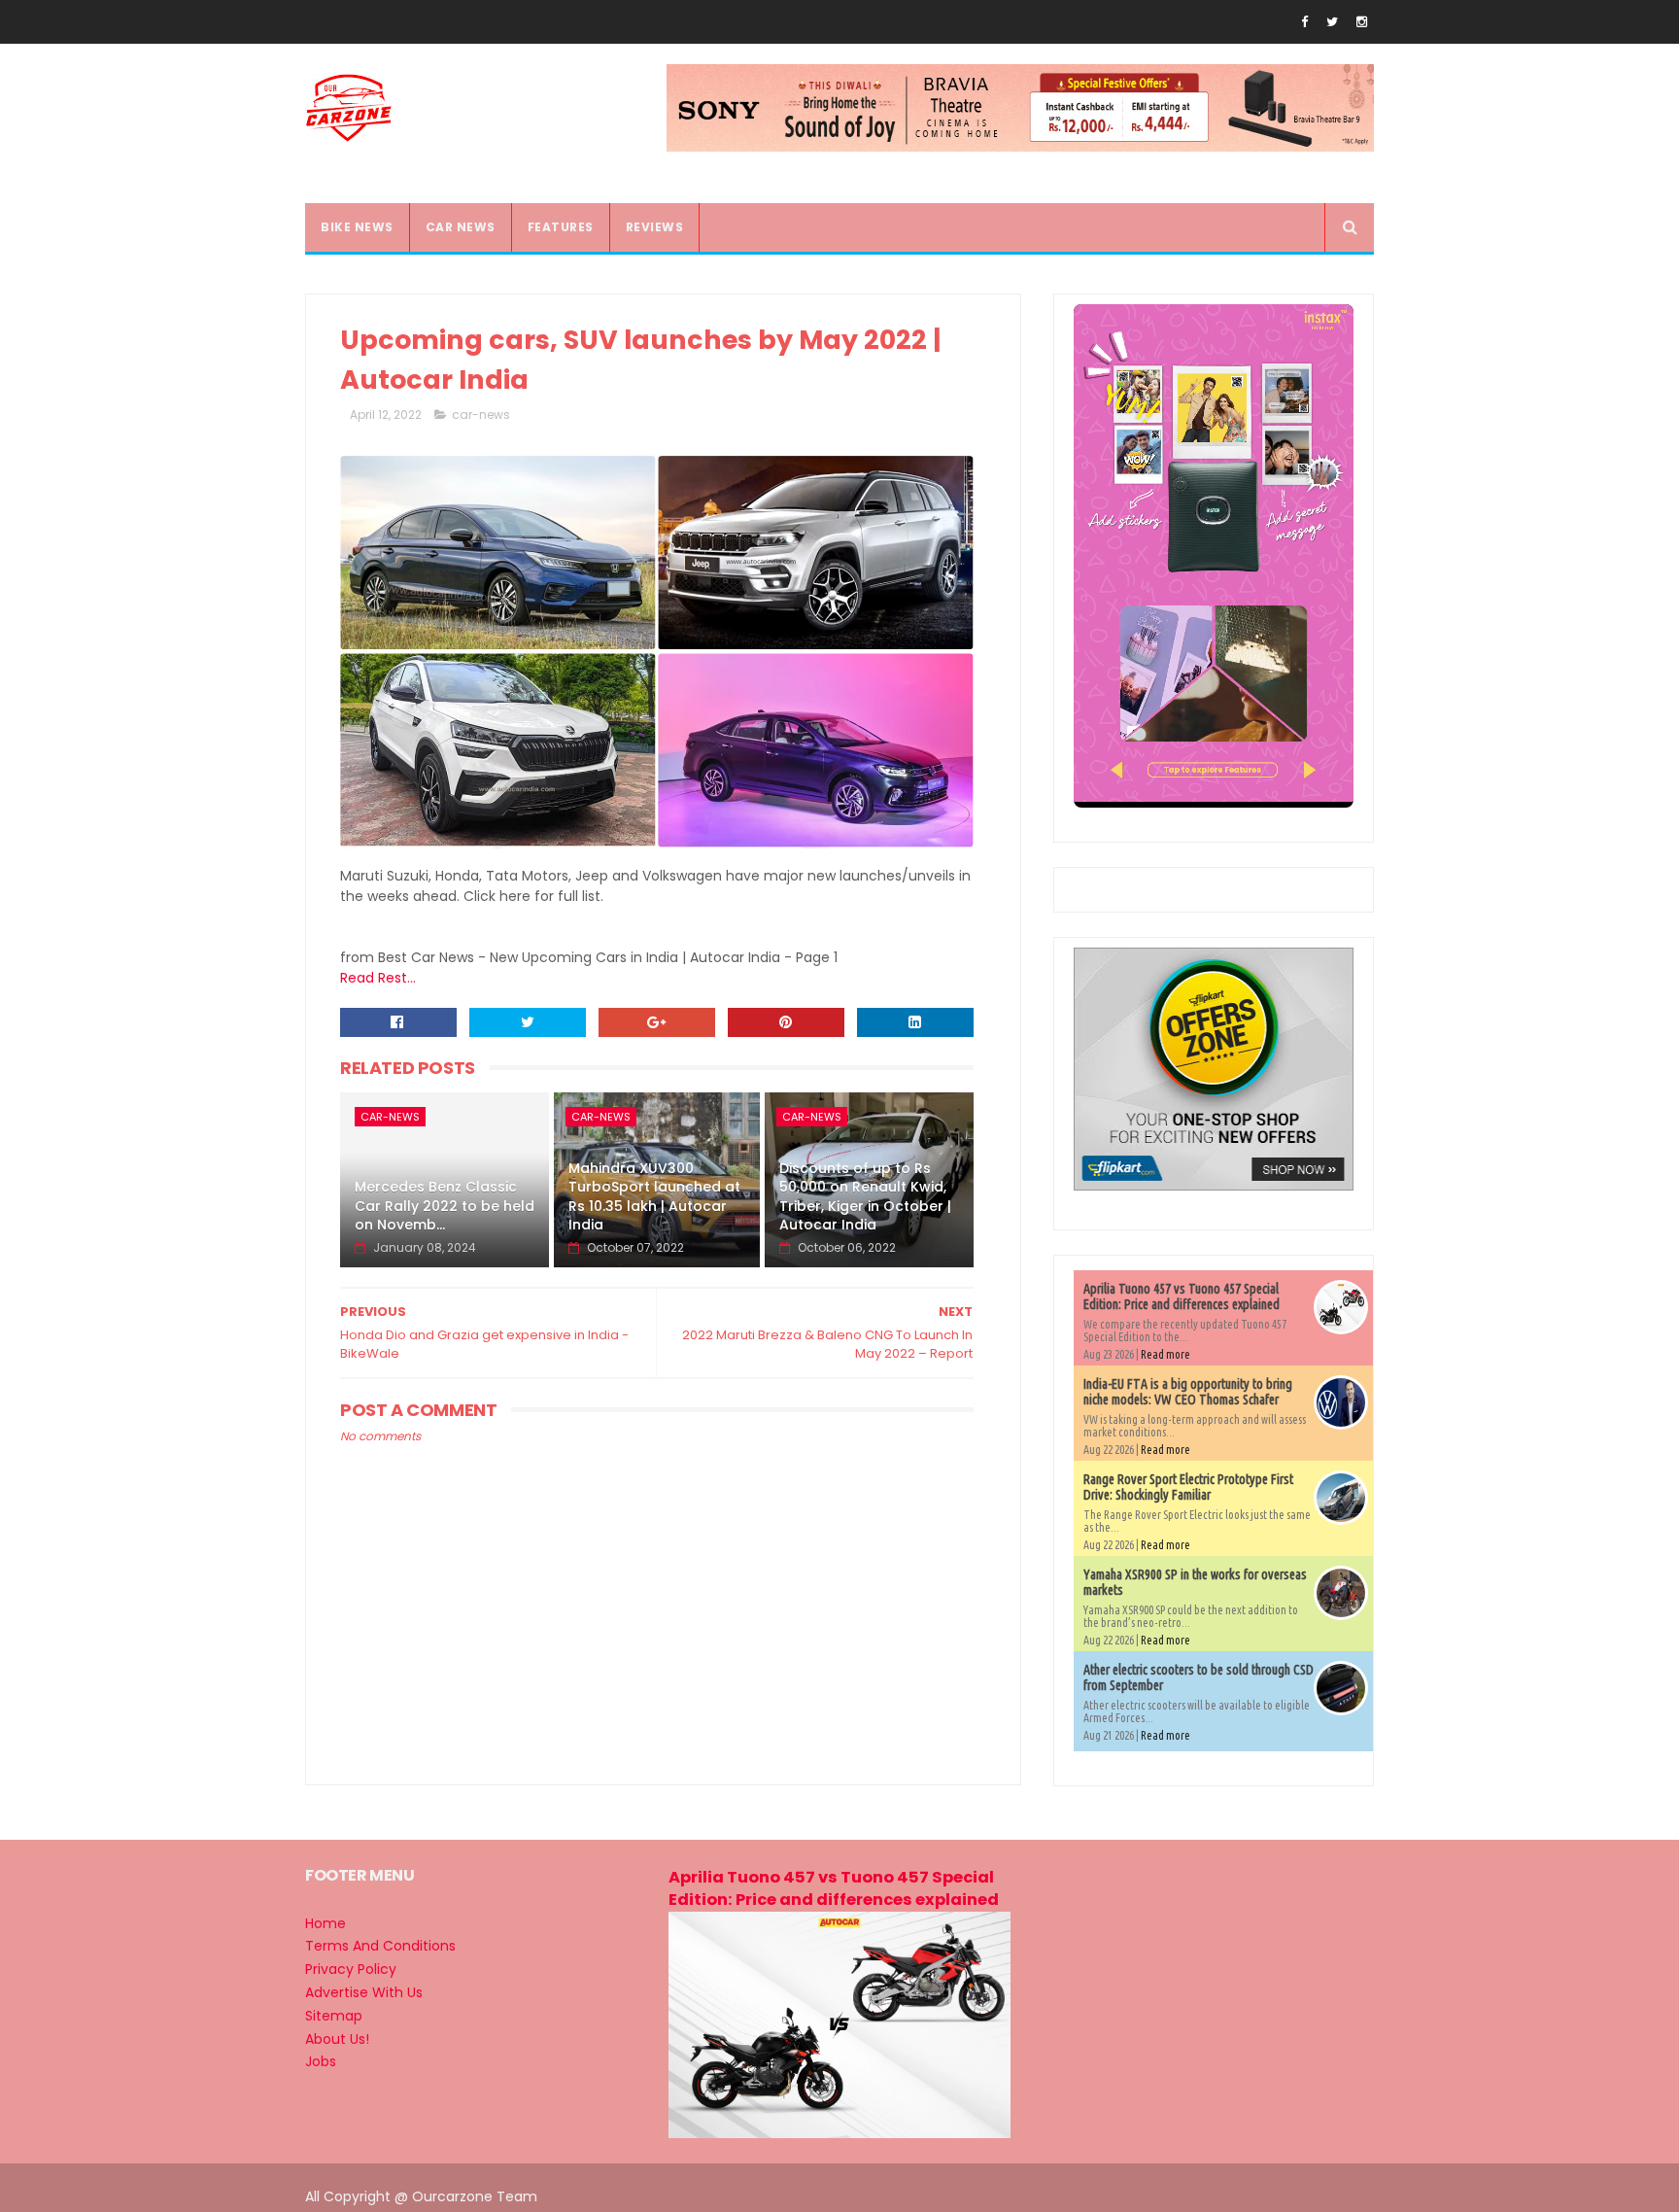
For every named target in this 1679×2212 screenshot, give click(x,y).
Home (326, 1923)
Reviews (655, 227)
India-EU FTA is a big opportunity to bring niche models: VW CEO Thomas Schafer (1188, 1392)
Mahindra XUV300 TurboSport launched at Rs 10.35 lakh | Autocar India (654, 1197)
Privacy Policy (351, 1969)
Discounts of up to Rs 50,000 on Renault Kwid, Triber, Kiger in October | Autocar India (865, 1197)
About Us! (337, 2039)
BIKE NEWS (357, 227)
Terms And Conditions (380, 1946)
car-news (481, 415)
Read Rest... (378, 978)
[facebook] (1304, 22)
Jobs (321, 2061)
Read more (1165, 1354)
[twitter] (1332, 22)
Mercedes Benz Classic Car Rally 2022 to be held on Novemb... (445, 1206)
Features (561, 227)
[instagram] (1362, 22)
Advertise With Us (364, 1992)
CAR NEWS (461, 227)
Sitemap (334, 2016)
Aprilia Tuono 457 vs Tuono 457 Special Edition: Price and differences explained (1182, 1296)
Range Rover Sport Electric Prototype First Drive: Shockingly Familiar (1188, 1487)
